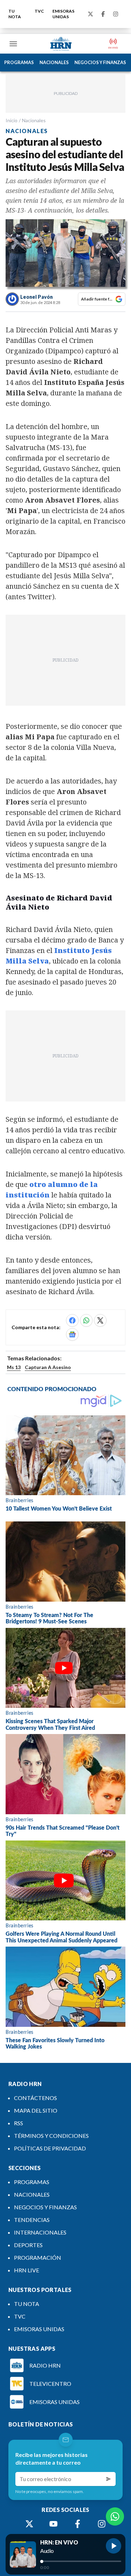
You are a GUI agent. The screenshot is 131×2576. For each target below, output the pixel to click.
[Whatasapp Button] (115, 2516)
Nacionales (34, 120)
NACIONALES (54, 62)
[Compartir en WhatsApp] (86, 1320)
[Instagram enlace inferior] (102, 2524)
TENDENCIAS (32, 2220)
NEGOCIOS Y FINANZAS (100, 62)
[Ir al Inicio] (61, 44)
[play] (114, 2546)
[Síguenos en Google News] (72, 1334)
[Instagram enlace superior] (116, 14)
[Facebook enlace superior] (103, 14)
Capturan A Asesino (48, 1367)
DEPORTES (28, 2245)
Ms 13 (14, 1367)
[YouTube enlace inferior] (53, 2524)
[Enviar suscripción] (109, 2479)
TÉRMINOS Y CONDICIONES (51, 2136)
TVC (39, 11)
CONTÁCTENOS (35, 2098)
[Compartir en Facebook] (72, 1320)
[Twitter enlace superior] (90, 14)
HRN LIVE (27, 2270)
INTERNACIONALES (40, 2232)
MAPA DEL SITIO (36, 2110)
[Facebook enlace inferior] (78, 2524)
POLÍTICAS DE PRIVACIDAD (50, 2148)
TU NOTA (15, 14)
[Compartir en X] (100, 1320)
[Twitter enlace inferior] (29, 2524)
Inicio (12, 120)
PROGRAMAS (19, 62)
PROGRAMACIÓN (38, 2257)
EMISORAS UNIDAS (63, 14)
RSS (19, 2123)
